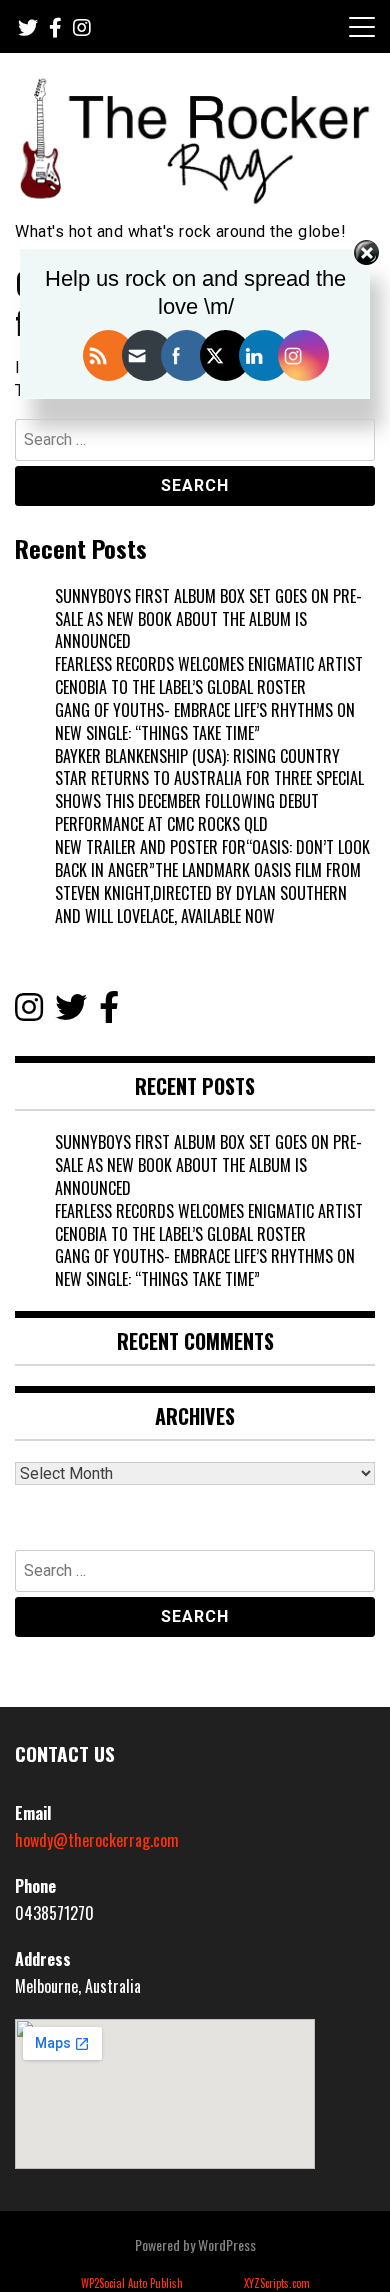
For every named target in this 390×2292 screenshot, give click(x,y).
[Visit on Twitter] (71, 1012)
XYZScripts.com (277, 2283)
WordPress (227, 2244)
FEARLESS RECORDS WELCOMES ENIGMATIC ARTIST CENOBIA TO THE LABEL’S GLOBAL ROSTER (209, 675)
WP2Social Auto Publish (132, 2283)
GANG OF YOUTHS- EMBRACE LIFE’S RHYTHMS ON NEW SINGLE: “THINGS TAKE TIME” (205, 721)
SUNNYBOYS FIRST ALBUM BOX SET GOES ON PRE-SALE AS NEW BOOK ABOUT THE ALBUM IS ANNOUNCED (208, 619)
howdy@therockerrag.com (97, 1840)
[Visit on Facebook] (109, 1012)
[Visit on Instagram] (29, 1012)
